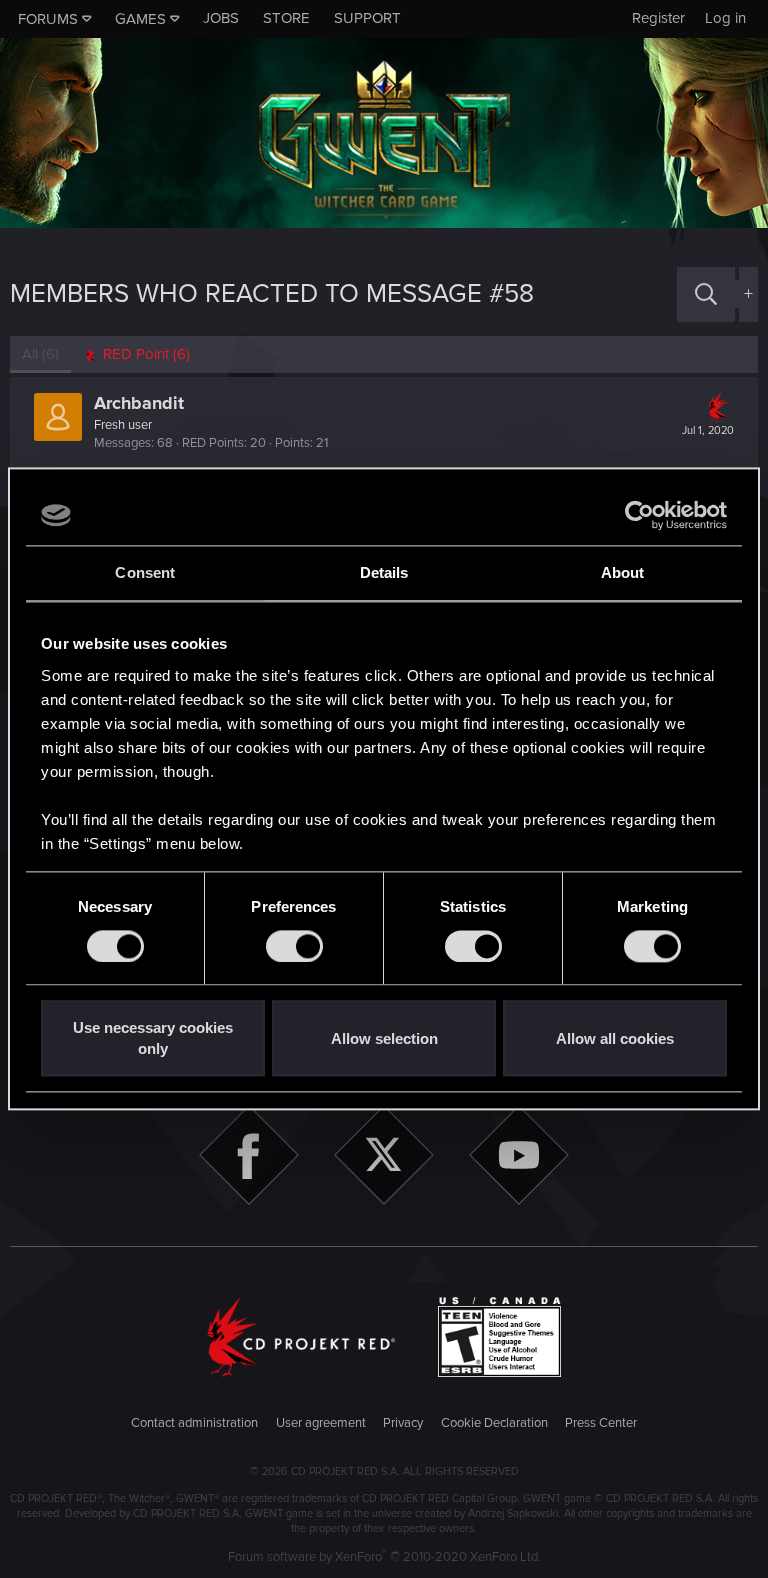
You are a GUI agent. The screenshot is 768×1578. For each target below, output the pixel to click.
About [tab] (623, 572)
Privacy (403, 1423)
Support (367, 18)
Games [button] (140, 19)
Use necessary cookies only (153, 1039)
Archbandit (139, 403)
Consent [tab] (145, 572)
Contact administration (194, 1423)
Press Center (601, 1423)
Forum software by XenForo (384, 1557)
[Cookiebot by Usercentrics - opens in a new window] (639, 515)
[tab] (136, 354)
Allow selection (384, 1038)
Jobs (221, 18)
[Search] (706, 294)
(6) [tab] (40, 354)
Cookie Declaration (494, 1423)
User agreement (321, 1423)
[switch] (294, 946)
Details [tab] (384, 572)
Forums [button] (48, 19)
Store (286, 18)
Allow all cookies (615, 1038)
